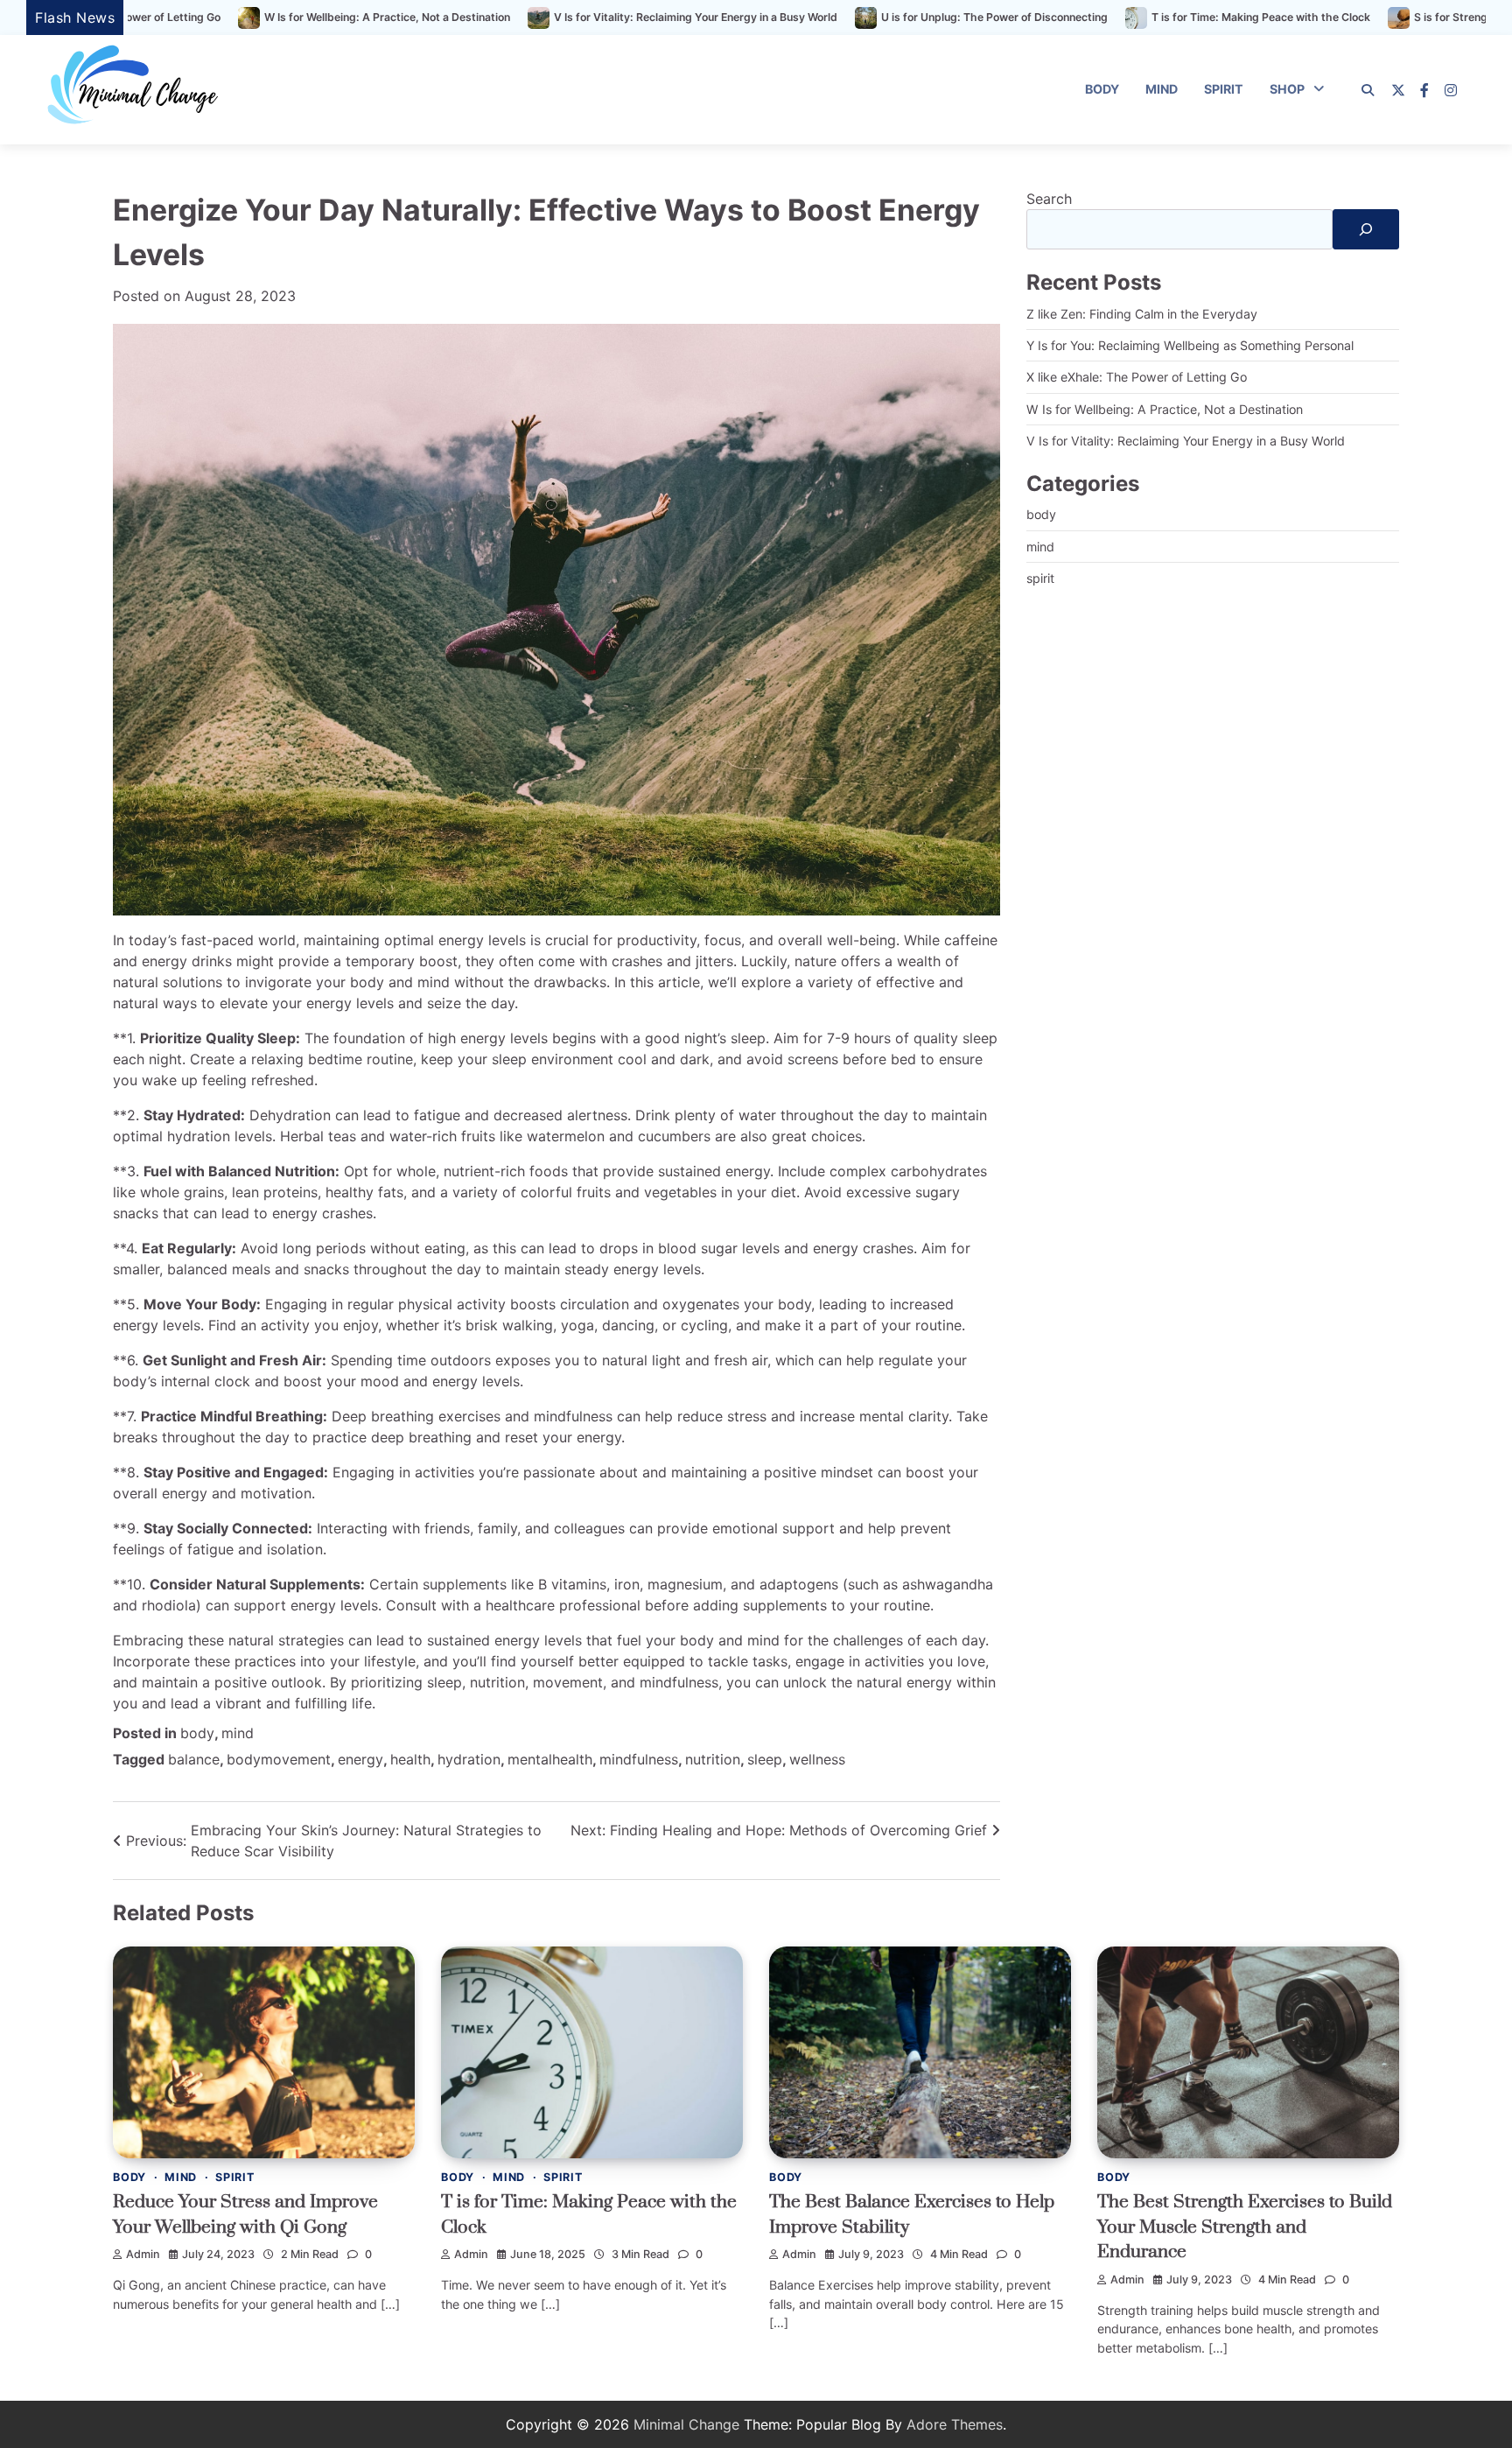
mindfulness (639, 1759)
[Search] (1368, 90)
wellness (817, 1759)
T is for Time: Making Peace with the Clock (1061, 18)
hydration (469, 1759)
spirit (1224, 89)
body (1102, 89)
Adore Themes (955, 2424)
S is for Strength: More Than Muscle (1307, 18)
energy (360, 1759)
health (410, 1759)
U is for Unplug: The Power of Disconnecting (795, 18)
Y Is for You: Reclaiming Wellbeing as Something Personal (1190, 345)
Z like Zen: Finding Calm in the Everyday (1142, 314)
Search (1049, 199)
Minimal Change (686, 2424)
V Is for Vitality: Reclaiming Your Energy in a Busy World (496, 18)
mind (1162, 89)
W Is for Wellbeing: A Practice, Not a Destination (188, 18)
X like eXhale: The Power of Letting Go (1137, 377)
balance (194, 1759)
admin (143, 2254)
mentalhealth (550, 1759)
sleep (765, 1759)
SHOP (1287, 89)
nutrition (713, 1759)
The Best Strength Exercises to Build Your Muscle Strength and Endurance (1245, 2227)
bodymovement (279, 1759)
